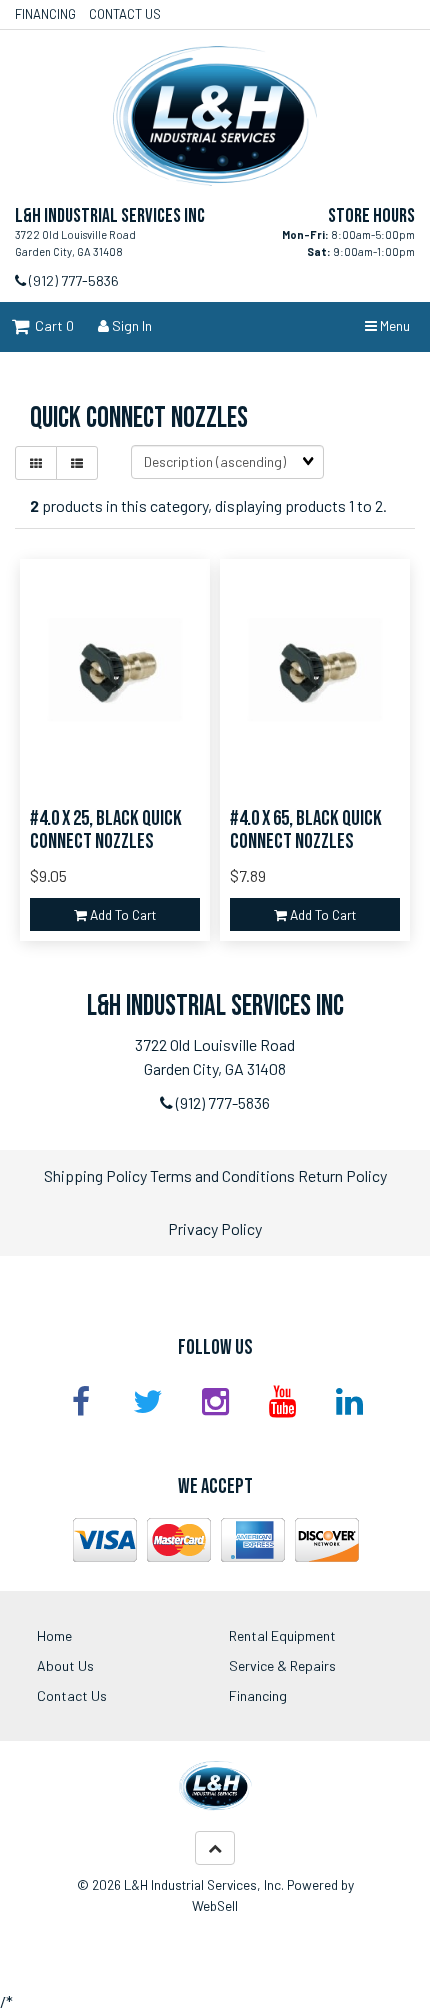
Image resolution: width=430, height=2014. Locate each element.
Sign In (130, 325)
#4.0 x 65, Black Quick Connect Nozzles (306, 830)
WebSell (215, 1905)
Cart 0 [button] (51, 325)
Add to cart (121, 914)
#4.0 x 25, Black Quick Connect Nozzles (106, 830)
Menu (393, 325)
